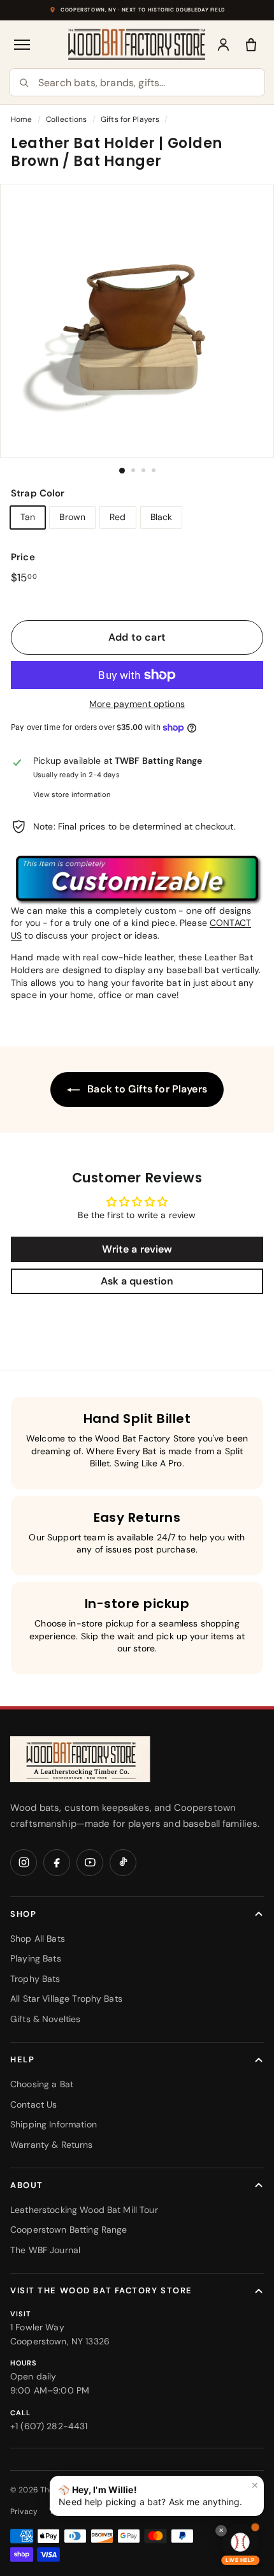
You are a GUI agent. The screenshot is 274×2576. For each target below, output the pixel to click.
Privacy (24, 2512)
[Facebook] (57, 1863)
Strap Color (38, 493)
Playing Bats (36, 1958)
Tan (28, 517)
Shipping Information (54, 2124)
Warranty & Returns (52, 2145)
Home (22, 119)
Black (162, 517)
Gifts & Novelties (45, 2019)
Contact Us (33, 2104)
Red (118, 517)
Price (23, 557)
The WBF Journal (45, 2250)
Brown (72, 517)
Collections (67, 119)
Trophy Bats (35, 1979)
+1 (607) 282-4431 (49, 2426)
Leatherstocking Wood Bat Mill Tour (84, 2210)
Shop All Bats (38, 1939)
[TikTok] (123, 1863)
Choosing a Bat (42, 2084)
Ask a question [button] (137, 1281)
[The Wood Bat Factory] (137, 44)
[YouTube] (90, 1863)
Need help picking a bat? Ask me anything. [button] (159, 2494)
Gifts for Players (130, 119)
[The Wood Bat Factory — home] (80, 1760)
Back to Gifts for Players (146, 1089)
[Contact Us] (137, 879)
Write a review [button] (137, 1249)
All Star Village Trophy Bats (66, 1999)
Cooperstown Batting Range (69, 2230)
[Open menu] (23, 45)
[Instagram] (24, 1863)
